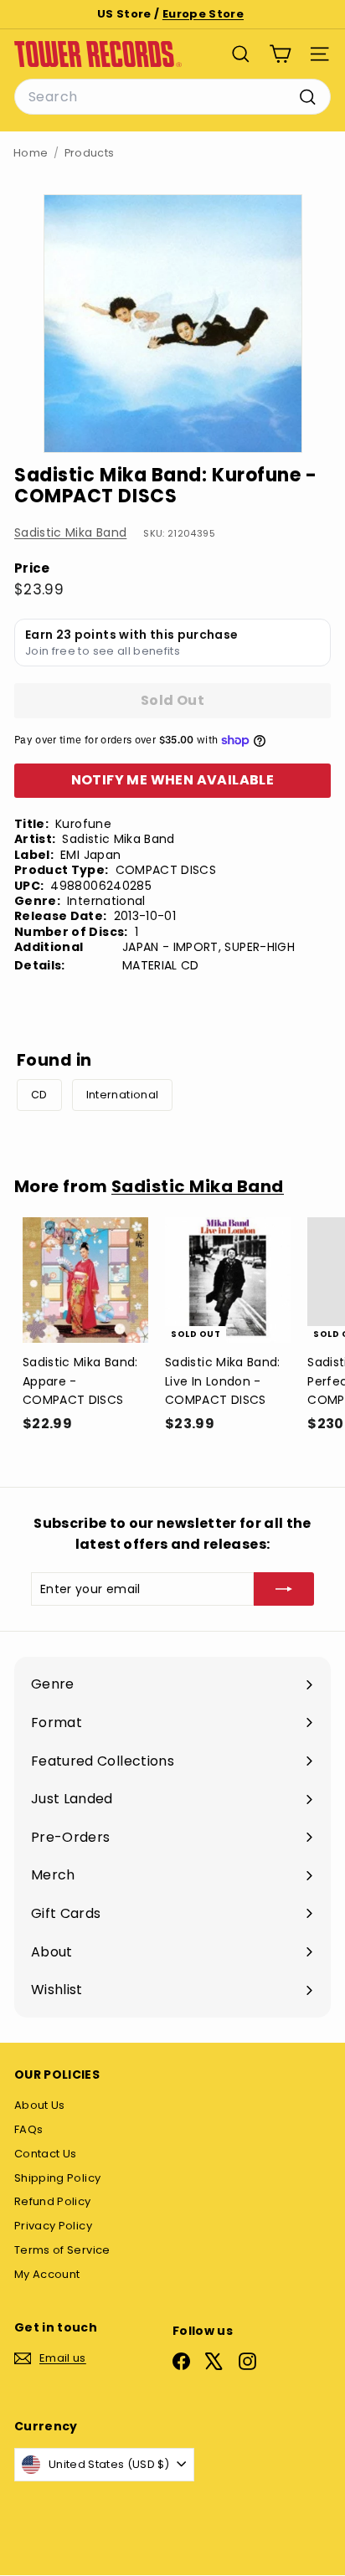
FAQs (28, 2129)
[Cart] (280, 54)
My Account (47, 2274)
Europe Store (203, 14)
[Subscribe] (284, 1589)
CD (39, 1095)
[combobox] (172, 97)
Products (90, 153)
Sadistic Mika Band (70, 532)
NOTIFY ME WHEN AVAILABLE (173, 780)
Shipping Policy (57, 2178)
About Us (40, 2105)
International (123, 1095)
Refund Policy (53, 2201)
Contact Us (46, 2154)
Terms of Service (62, 2250)
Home (31, 153)
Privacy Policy (53, 2226)
